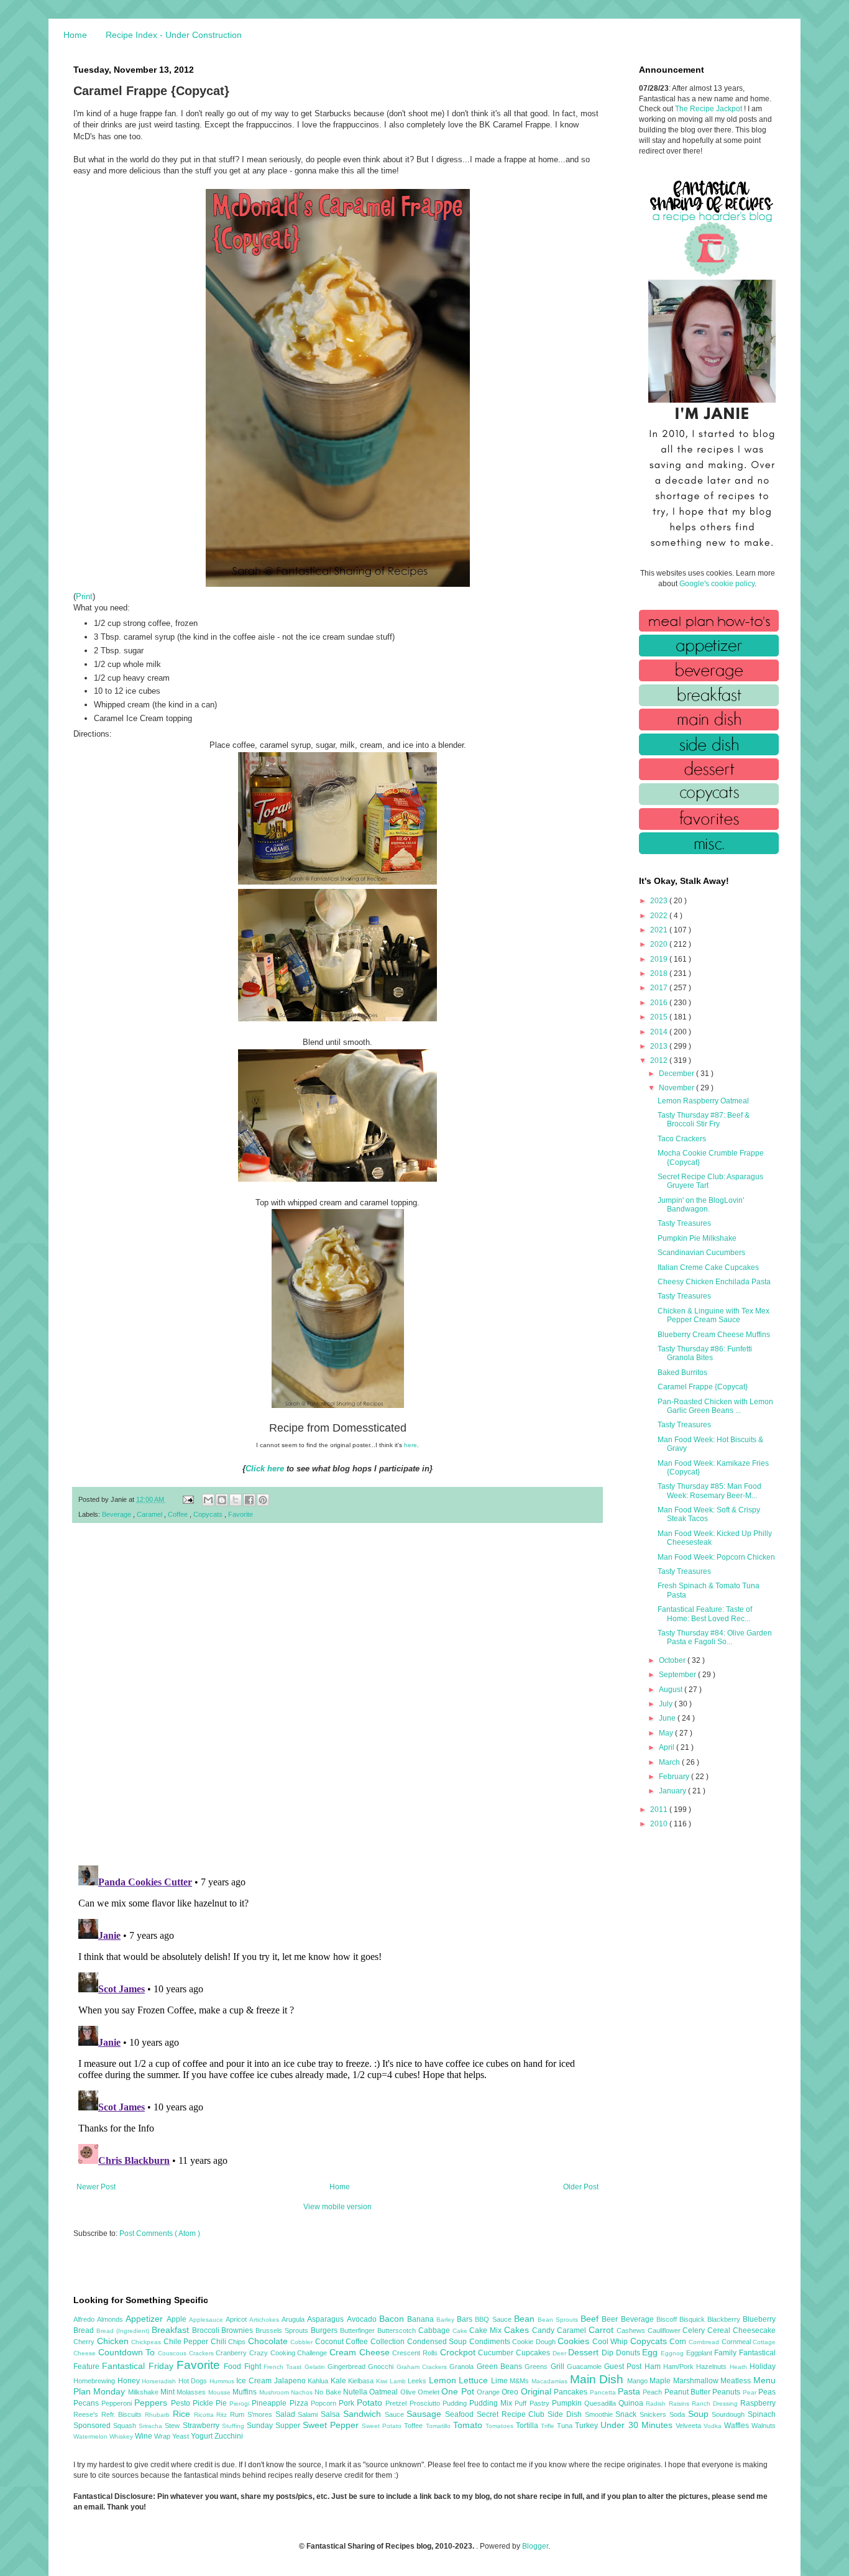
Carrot (603, 2330)
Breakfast (172, 2330)
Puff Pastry (533, 2403)
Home (75, 35)
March (670, 1762)
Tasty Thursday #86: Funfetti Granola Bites (705, 1353)
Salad (287, 2414)
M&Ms (521, 2381)
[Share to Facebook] (249, 1500)
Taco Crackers (682, 1139)
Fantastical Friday (139, 2366)
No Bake (329, 2392)
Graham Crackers (423, 2367)
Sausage (426, 2414)
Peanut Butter (689, 2392)
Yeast (181, 2436)
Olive (409, 2392)
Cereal (720, 2330)
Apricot (237, 2319)
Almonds (111, 2319)
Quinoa (632, 2403)
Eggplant (700, 2353)
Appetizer (146, 2319)
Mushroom (275, 2392)
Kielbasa (362, 2381)
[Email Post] (188, 1499)
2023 (660, 901)
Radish (657, 2403)
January (673, 1791)
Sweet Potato (383, 2426)
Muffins (246, 2392)
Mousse (220, 2392)
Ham (654, 2367)
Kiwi (383, 2381)
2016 (660, 1003)
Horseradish (160, 2381)
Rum (239, 2414)
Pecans (87, 2403)
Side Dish (566, 2414)
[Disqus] (337, 1695)
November (677, 1088)
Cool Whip (611, 2342)
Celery (695, 2330)
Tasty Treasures (684, 1223)
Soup (700, 2414)
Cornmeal (737, 2342)
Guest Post (624, 2367)
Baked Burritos (682, 1373)
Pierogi (241, 2403)
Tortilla (528, 2426)
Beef (591, 2319)
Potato (371, 2403)
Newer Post (96, 2187)
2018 (660, 973)
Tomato (469, 2425)
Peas (767, 2392)
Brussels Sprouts (283, 2330)
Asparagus (327, 2319)
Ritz (223, 2415)
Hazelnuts (713, 2367)
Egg (651, 2352)
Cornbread (705, 2342)
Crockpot (459, 2352)
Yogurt (203, 2436)
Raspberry (758, 2403)
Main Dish (599, 2379)
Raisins (680, 2403)
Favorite (241, 1514)
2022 (660, 916)
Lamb (399, 2381)
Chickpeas (147, 2342)
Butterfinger (359, 2330)
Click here (265, 1469)
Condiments (491, 2342)
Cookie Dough (535, 2342)
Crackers (203, 2353)
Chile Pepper (187, 2342)
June (668, 1718)
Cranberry (232, 2353)
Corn (679, 2342)
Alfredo (85, 2319)
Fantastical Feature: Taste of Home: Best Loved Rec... (705, 1614)
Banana (422, 2319)
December (677, 1074)
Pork (348, 2403)
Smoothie (600, 2414)
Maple (661, 2381)
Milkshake (144, 2392)
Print (84, 596)
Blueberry (759, 2319)
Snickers (654, 2414)
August (672, 1690)
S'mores (261, 2414)
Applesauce (207, 2320)
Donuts (629, 2353)
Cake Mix (487, 2330)
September (678, 1675)
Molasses (192, 2392)
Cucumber (497, 2353)
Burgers (325, 2330)
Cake (461, 2331)
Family (727, 2353)
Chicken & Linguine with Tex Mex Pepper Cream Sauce (714, 1315)
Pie (223, 2403)
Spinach (762, 2414)
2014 (660, 1032)
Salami (309, 2414)
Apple (178, 2319)
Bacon (393, 2319)
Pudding (456, 2403)
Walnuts (764, 2426)
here (411, 1445)
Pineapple (270, 2403)
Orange (489, 2392)
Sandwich (364, 2414)
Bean (526, 2319)
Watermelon (91, 2436)
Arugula (294, 2319)
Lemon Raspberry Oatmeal (703, 1101)
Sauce (396, 2414)
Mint (168, 2392)
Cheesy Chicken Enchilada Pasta (714, 1282)
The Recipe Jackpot (709, 109)
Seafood (461, 2414)
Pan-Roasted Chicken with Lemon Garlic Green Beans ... (715, 1406)
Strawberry (202, 2426)
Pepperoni (118, 2403)
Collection (389, 2342)
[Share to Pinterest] (263, 1500)
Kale (340, 2381)
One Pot (459, 2391)
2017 (660, 988)
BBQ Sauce (494, 2319)
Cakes (518, 2330)
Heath (740, 2367)
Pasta (630, 2391)
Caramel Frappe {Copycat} (703, 1387)
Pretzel (397, 2403)
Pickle (204, 2403)
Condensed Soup (438, 2342)
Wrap (163, 2436)
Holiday (763, 2367)
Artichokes (265, 2320)
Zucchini (229, 2436)
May (667, 1733)
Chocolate (269, 2341)
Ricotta (205, 2415)
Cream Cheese (361, 2352)
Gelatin (316, 2367)
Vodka (714, 2426)
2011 (660, 1810)
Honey (130, 2381)
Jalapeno (291, 2381)
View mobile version (337, 2207)
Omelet (429, 2392)
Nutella (356, 2392)
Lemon (444, 2380)
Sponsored (93, 2426)
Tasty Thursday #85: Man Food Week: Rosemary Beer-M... (709, 1491)
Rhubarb (159, 2415)
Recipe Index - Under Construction (174, 35)
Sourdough (730, 2414)
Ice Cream (255, 2381)
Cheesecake (754, 2330)
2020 (660, 944)
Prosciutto (426, 2403)
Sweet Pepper (332, 2425)
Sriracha (152, 2426)
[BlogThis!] (222, 1500)
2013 (660, 1046)
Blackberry (725, 2319)
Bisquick (693, 2319)
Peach (653, 2392)
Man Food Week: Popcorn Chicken (716, 1557)
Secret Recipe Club (512, 2414)
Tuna (566, 2426)
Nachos (303, 2392)
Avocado (363, 2319)
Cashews (632, 2330)
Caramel (150, 1514)
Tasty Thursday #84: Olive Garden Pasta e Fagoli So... (715, 1637)
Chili (220, 2342)
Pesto (182, 2403)
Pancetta (604, 2392)
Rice (183, 2414)
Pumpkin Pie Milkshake (697, 1238)
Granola (463, 2367)
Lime (501, 2381)
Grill (559, 2367)
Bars (466, 2319)
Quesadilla (601, 2403)
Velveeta (690, 2426)
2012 (660, 1060)
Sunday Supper (275, 2426)
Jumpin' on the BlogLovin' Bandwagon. (701, 1205)
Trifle (549, 2426)
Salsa (332, 2414)
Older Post (581, 2187)
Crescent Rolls (416, 2353)
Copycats (209, 1514)
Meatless (737, 2381)
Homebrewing (95, 2381)
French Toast (284, 2367)
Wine (145, 2436)
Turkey (588, 2426)
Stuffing (234, 2426)
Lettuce (475, 2380)
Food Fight (244, 2367)
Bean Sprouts (559, 2320)
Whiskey (122, 2436)
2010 (660, 1824)
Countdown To (128, 2352)
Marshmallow (697, 2381)
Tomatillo (439, 2426)
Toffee (415, 2426)
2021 (660, 930)
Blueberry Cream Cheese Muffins (714, 1335)
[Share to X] (236, 1500)
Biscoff (668, 2319)
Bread (85, 2330)
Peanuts (727, 2392)
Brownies (238, 2330)
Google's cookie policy (717, 584)
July (667, 1704)
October (673, 1660)
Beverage (117, 1514)
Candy (544, 2330)
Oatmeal (384, 2392)
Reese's (87, 2414)
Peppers (152, 2403)
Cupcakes (534, 2353)
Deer (561, 2353)
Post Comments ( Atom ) (160, 2233)
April (668, 1747)
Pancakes (571, 2392)
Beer (611, 2319)
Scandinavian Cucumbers (701, 1253)
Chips (238, 2342)
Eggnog (673, 2353)
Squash (126, 2426)
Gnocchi (382, 2367)
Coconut (331, 2342)
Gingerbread (348, 2367)
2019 (660, 959)
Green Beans (501, 2367)
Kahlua (319, 2381)
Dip (609, 2353)
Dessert (585, 2352)
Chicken (114, 2341)
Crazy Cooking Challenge (289, 2353)
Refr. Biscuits (123, 2414)
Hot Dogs (194, 2381)
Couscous (173, 2353)
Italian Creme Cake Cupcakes (708, 1267)
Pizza (300, 2403)
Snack (627, 2414)
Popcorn (325, 2403)
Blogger (535, 2546)
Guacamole (585, 2367)
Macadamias (551, 2381)
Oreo (511, 2392)
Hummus (223, 2381)
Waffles (738, 2426)
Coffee (179, 1514)
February (675, 1777)
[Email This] (208, 1500)
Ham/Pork (680, 2367)
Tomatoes (501, 2426)
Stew (173, 2426)
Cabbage (435, 2330)
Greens (537, 2367)
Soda (679, 2414)
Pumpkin (568, 2403)
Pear (750, 2392)
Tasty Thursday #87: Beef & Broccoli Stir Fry (704, 1120)
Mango (639, 2381)
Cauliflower (665, 2330)
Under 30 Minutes (638, 2425)
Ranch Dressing (716, 2403)
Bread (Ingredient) (124, 2331)
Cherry (85, 2342)
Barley (447, 2320)
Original (537, 2391)
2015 (660, 1017)
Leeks (418, 2381)
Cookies (575, 2341)
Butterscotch (398, 2330)
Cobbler (303, 2342)
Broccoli (207, 2330)
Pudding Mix (492, 2403)
